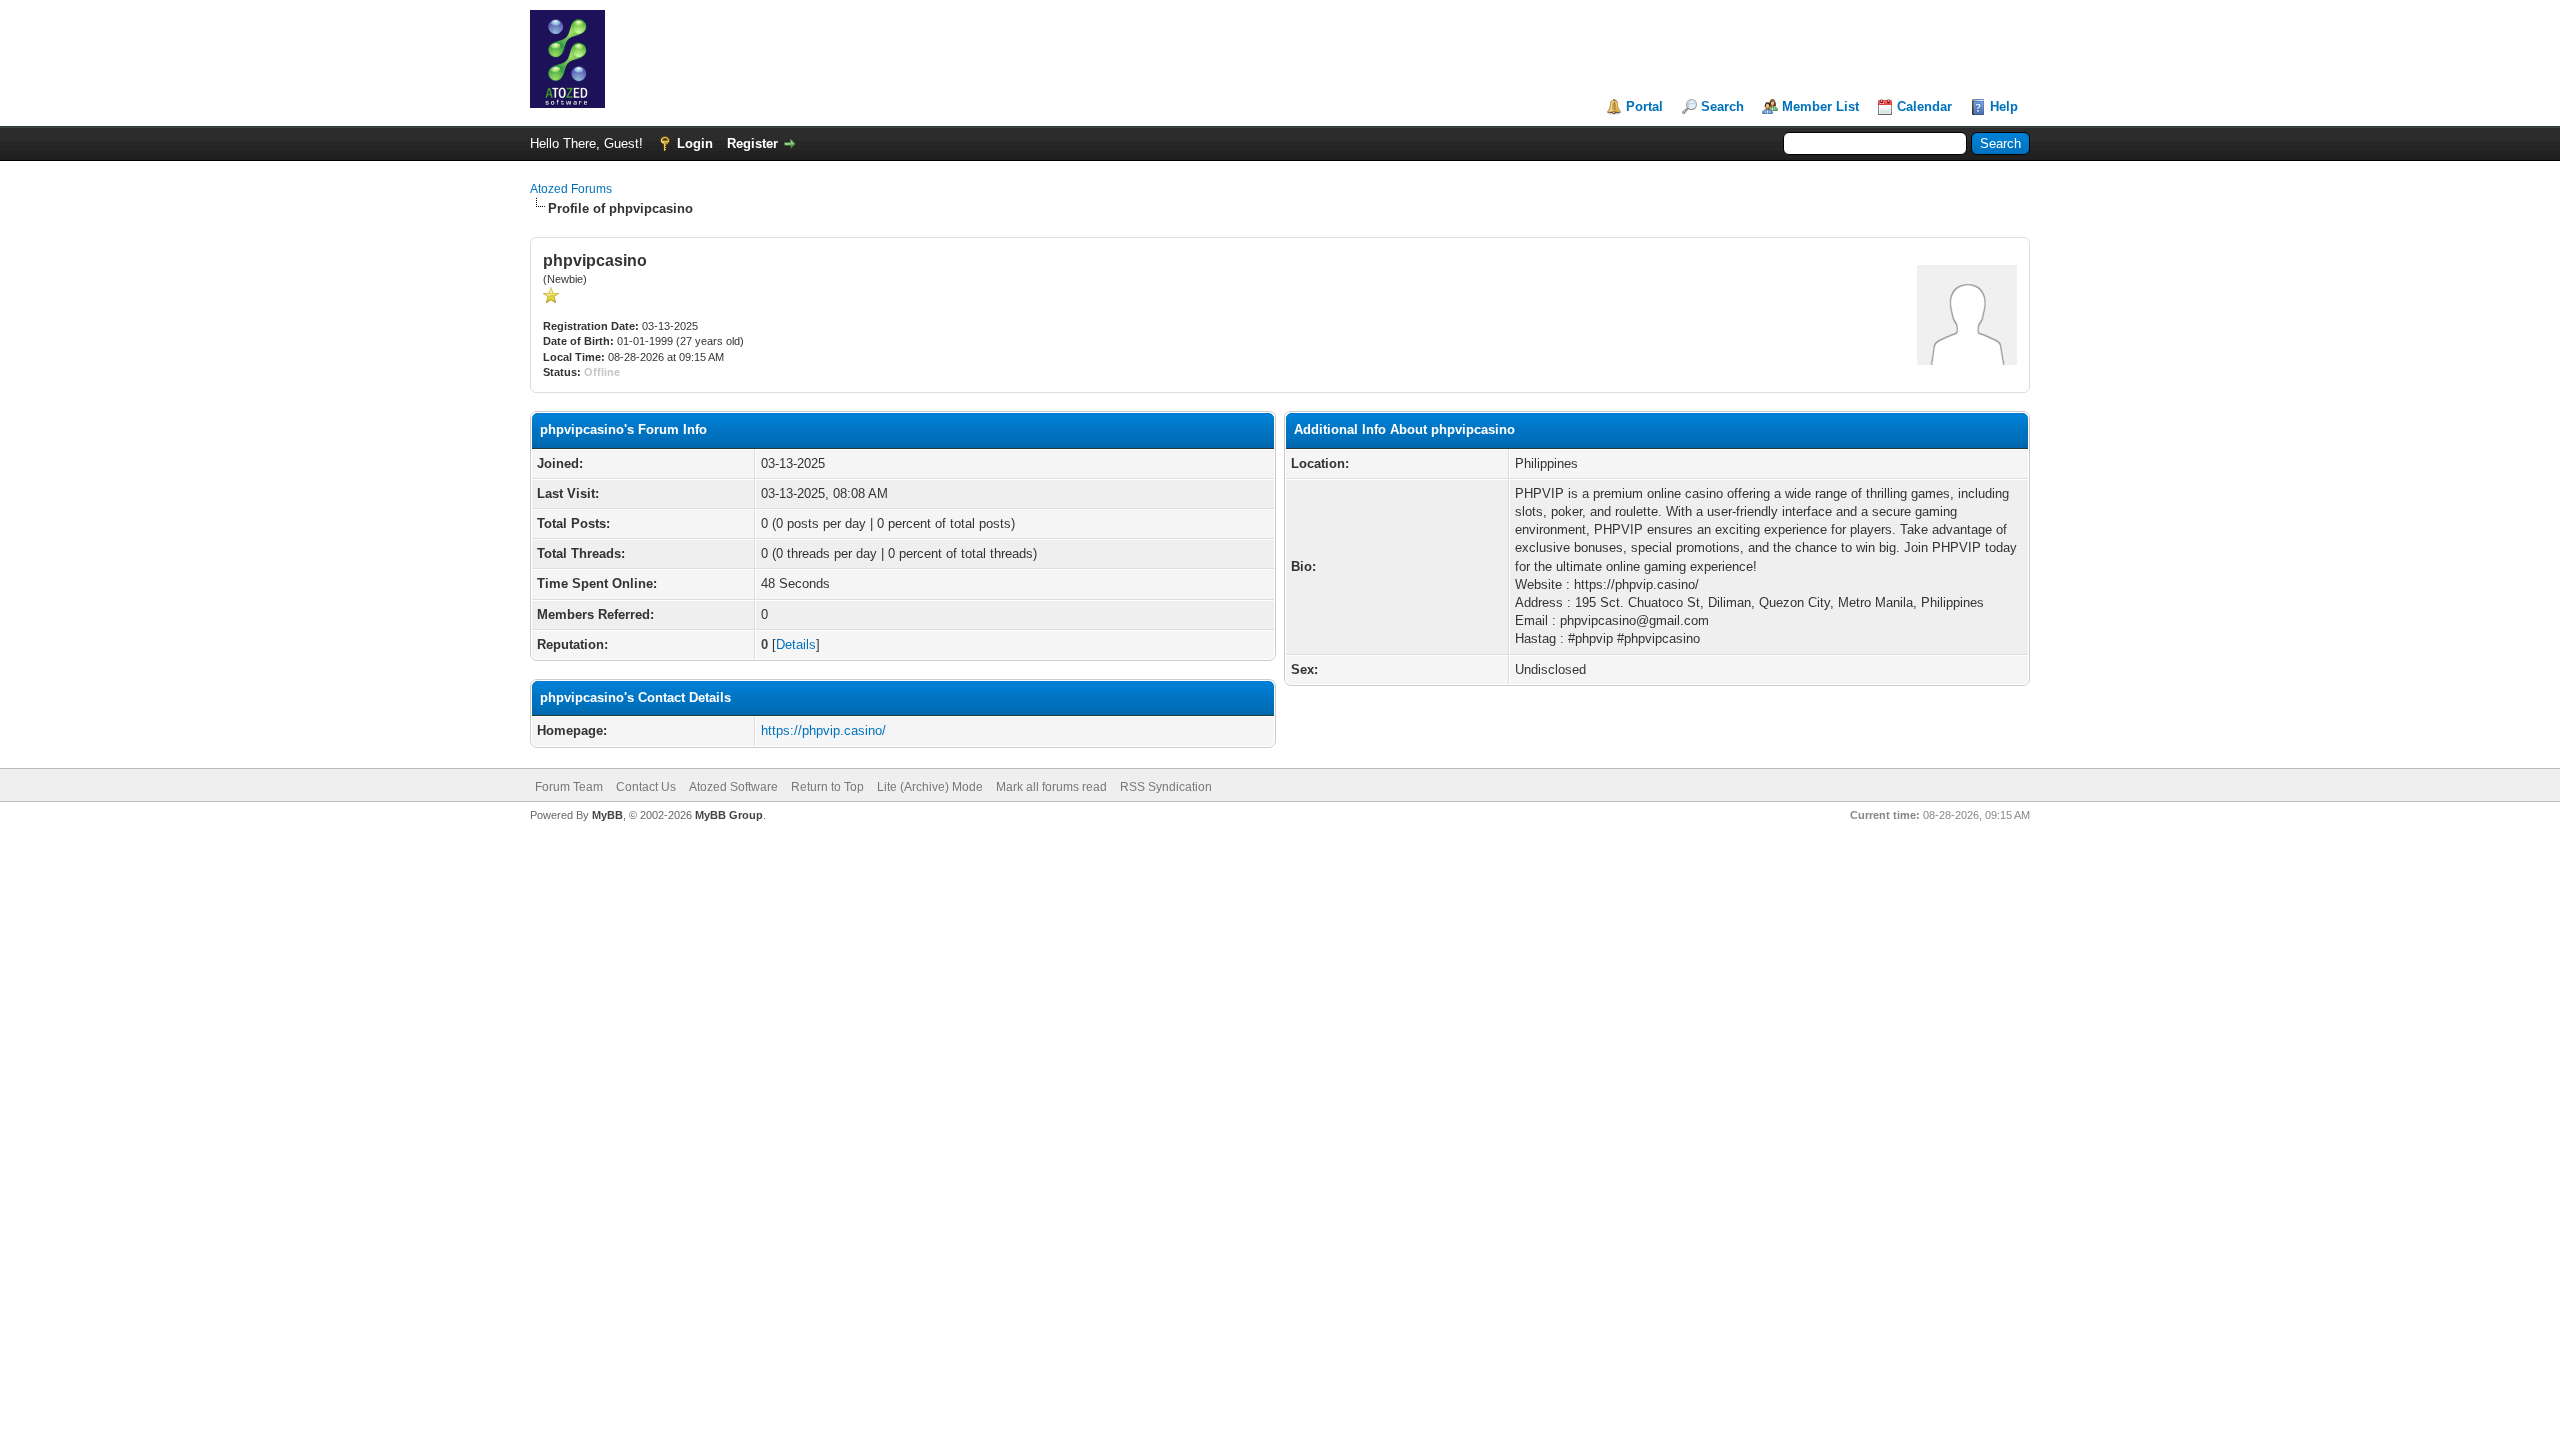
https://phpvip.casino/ (823, 730)
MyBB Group (729, 815)
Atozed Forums (571, 189)
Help (2004, 106)
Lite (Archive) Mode (930, 787)
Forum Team (569, 787)
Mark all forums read (1051, 787)
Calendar (1924, 106)
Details (796, 644)
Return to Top (827, 787)
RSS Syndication (1166, 787)
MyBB (607, 815)
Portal (1644, 106)
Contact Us (646, 787)
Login (695, 143)
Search (1722, 106)
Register (752, 143)
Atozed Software (733, 787)
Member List (1820, 106)
